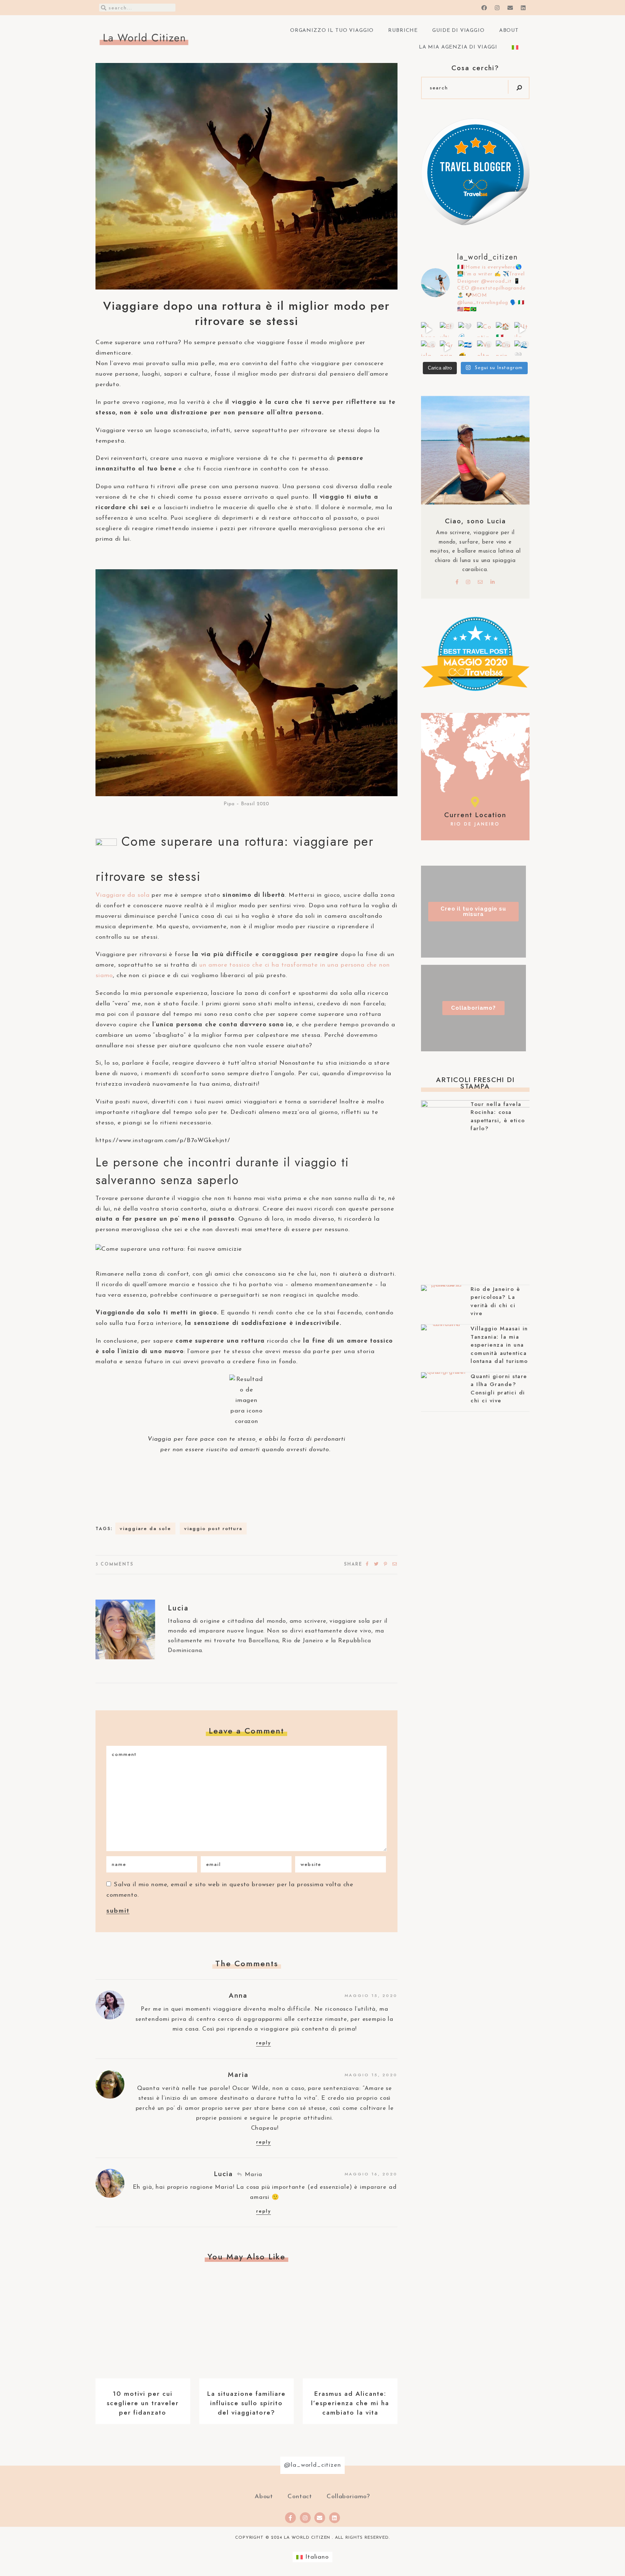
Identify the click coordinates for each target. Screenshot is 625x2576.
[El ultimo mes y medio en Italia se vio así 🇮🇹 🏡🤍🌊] (447, 330)
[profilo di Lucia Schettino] (475, 224)
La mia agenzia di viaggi (458, 47)
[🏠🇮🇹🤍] (503, 330)
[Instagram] (305, 2518)
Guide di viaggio (458, 31)
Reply (263, 2043)
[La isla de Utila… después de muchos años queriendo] (429, 348)
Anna (238, 1995)
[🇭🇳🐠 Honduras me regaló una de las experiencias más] (466, 348)
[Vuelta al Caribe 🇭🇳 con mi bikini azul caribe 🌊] (485, 348)
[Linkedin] (335, 2518)
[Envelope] (320, 2518)
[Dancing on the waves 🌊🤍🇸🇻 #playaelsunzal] (503, 348)
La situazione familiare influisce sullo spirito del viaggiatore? (246, 2403)
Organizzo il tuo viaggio (332, 31)
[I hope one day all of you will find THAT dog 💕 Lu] (429, 330)
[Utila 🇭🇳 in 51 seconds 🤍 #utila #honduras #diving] (522, 330)
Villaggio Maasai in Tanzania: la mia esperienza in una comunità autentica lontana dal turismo (499, 1345)
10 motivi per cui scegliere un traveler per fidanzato (143, 2403)
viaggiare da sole (145, 1528)
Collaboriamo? (348, 2497)
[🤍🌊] (466, 330)
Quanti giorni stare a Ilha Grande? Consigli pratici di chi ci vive (499, 1389)
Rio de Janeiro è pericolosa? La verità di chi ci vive (495, 1301)
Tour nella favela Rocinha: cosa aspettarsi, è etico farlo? (498, 1116)
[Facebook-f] (290, 2518)
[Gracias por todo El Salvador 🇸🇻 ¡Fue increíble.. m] (447, 348)
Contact (300, 2497)
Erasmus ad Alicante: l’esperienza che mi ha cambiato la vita (350, 2403)
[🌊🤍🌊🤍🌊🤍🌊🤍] (522, 348)
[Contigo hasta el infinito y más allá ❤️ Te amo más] (485, 330)
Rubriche (403, 31)
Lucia (178, 1608)
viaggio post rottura (213, 1528)
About (509, 31)
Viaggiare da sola (122, 895)
